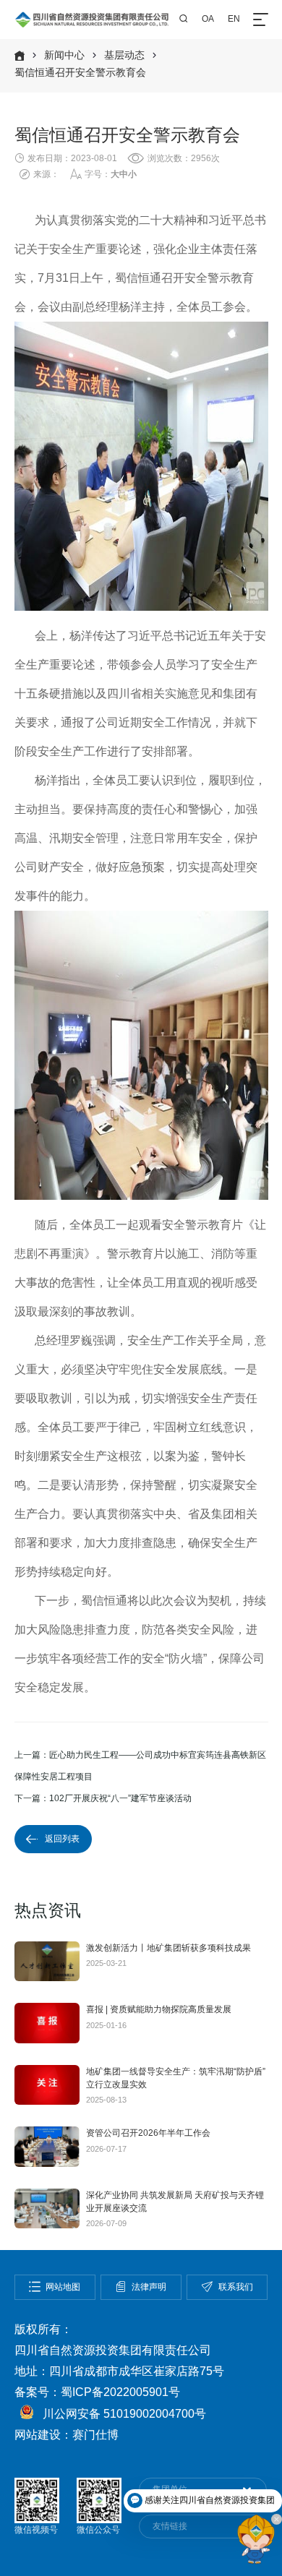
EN (234, 19)
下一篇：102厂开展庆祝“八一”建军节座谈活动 (103, 1798)
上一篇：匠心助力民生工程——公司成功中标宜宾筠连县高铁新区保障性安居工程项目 (140, 1766)
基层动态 (124, 55)
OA (208, 19)
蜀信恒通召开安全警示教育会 (80, 73)
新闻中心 (64, 55)
